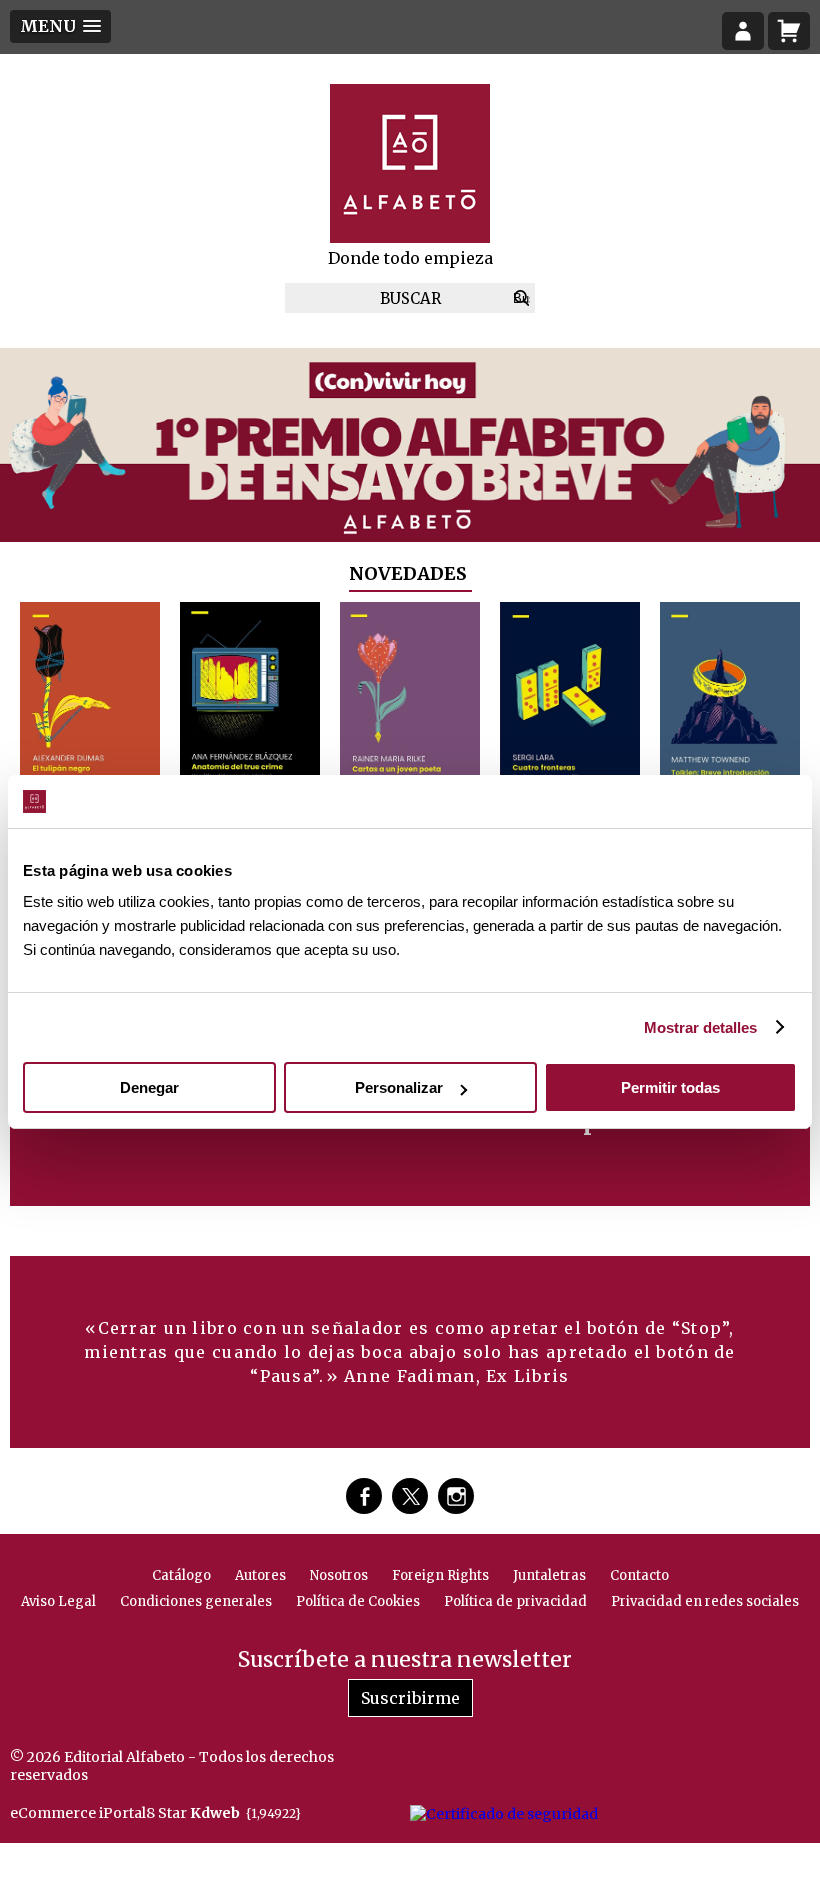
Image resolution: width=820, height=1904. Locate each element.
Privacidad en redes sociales (705, 1601)
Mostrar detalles (700, 1027)
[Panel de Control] (743, 31)
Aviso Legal (58, 1601)
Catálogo (181, 1575)
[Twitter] (410, 1496)
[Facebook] (364, 1496)
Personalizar (399, 1087)
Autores (260, 1575)
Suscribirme (410, 1698)
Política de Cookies (358, 1601)
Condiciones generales (196, 1601)
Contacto (639, 1575)
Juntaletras (549, 1575)
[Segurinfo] (504, 1813)
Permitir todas (670, 1087)
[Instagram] (456, 1496)
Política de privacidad (515, 1601)
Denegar (149, 1087)
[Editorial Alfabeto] (410, 163)
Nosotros (339, 1575)
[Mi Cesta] (789, 31)
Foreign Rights (440, 1575)
